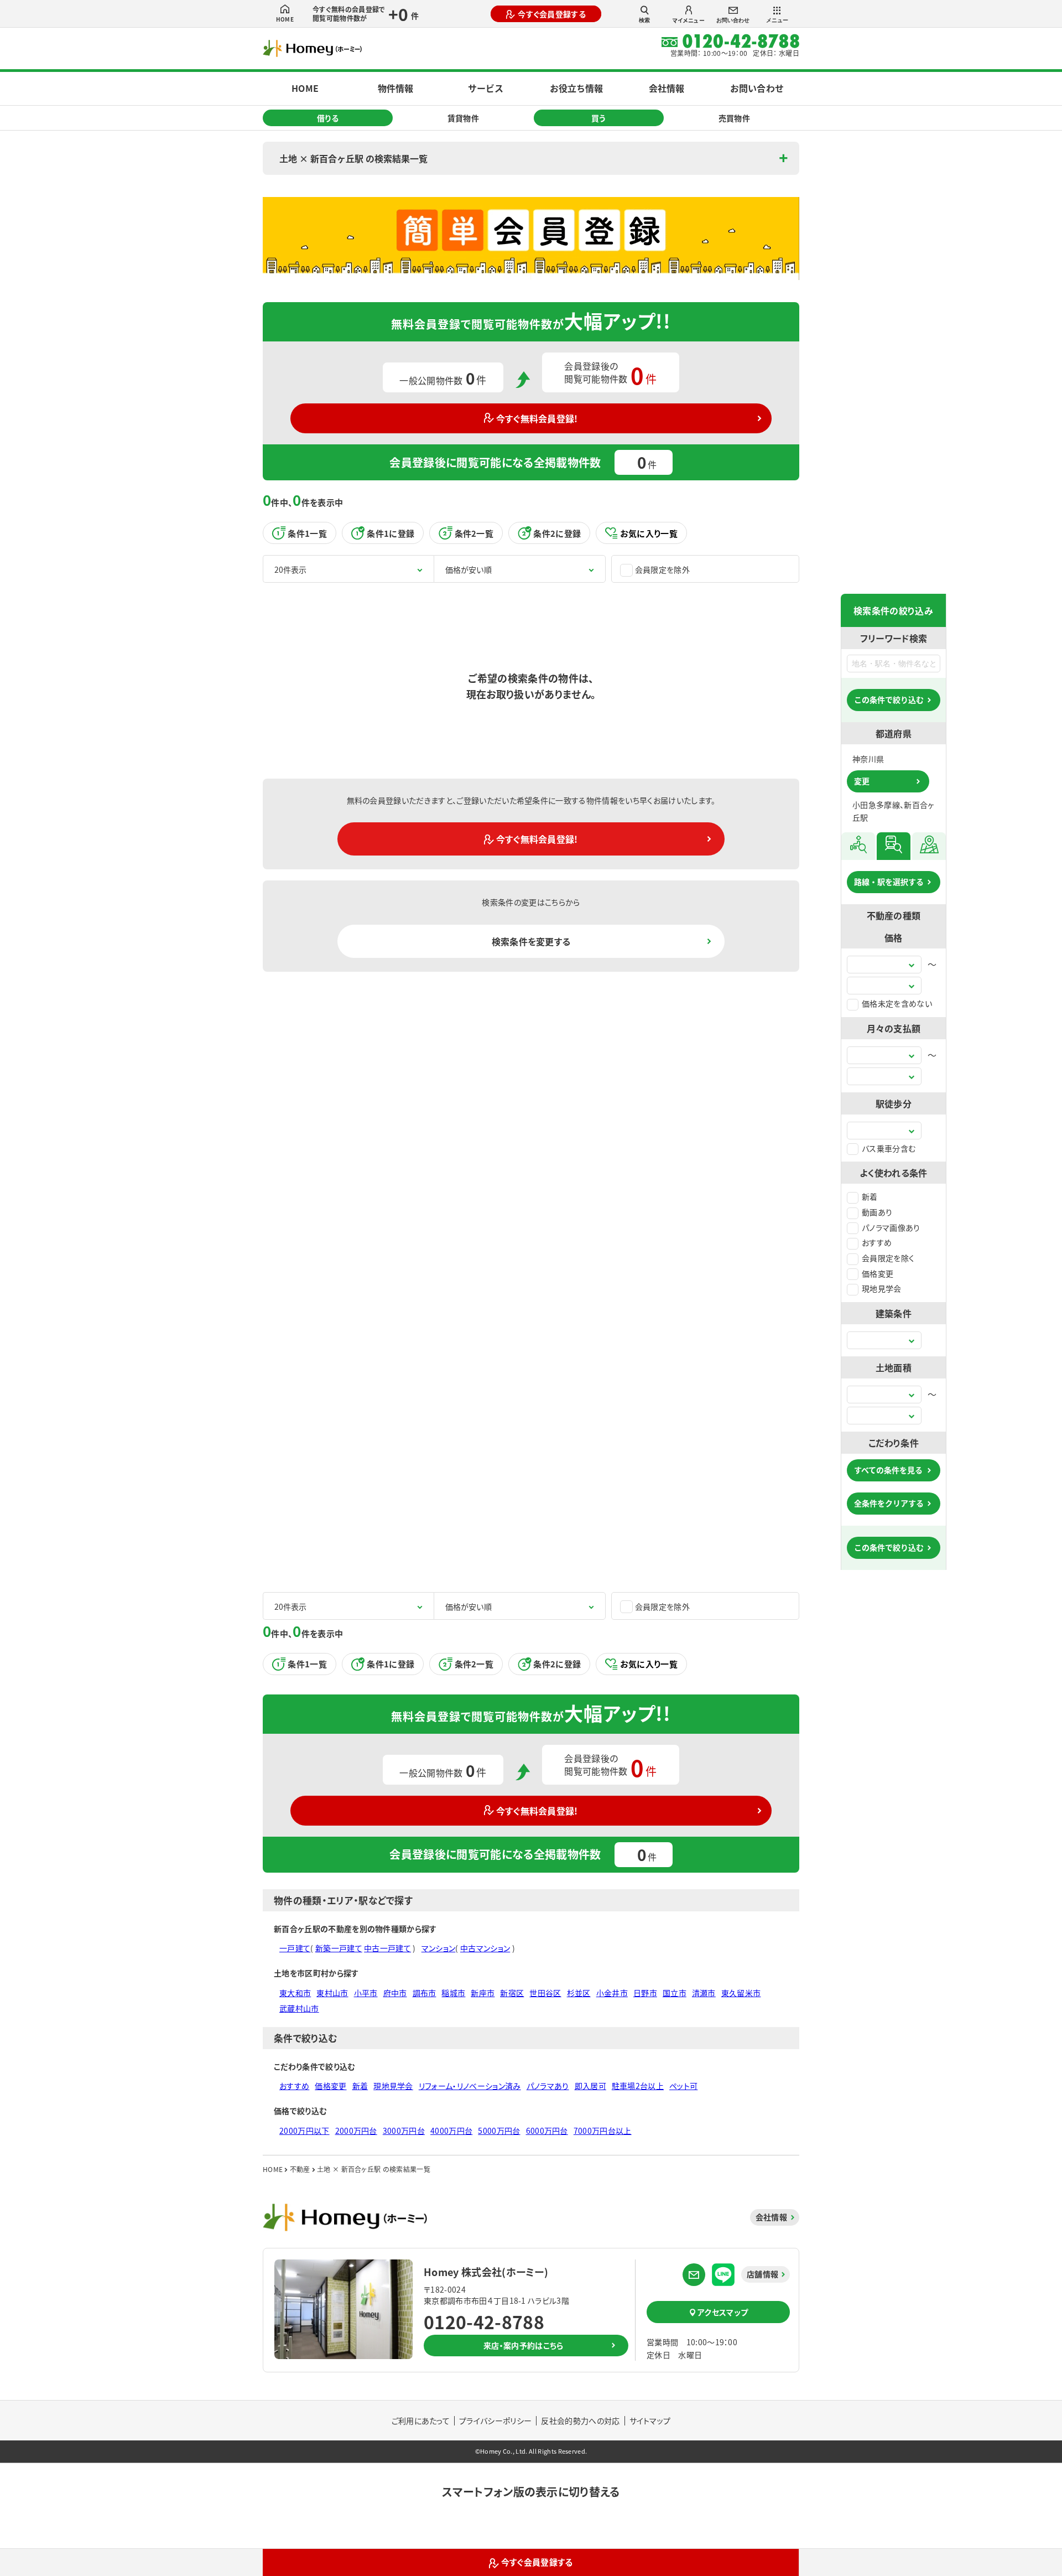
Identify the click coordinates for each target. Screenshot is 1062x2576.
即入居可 (590, 2086)
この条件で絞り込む (889, 699)
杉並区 (579, 1993)
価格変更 (878, 1273)
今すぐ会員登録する (552, 14)
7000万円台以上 (603, 2131)
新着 (870, 1196)
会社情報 (667, 88)
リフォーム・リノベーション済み (470, 2086)
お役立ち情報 (576, 88)
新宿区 (512, 1993)
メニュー (777, 20)
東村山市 (332, 1993)
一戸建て (295, 1948)
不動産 (300, 2169)
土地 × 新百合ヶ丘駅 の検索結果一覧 (353, 158)
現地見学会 (882, 1288)
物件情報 (395, 88)
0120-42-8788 (484, 2321)
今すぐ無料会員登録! (537, 418)
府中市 (395, 1993)
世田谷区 (545, 1993)
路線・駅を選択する (889, 882)
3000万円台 (404, 2131)
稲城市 (453, 1993)
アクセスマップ (723, 2312)
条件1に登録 (391, 533)
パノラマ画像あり (891, 1227)
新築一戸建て (339, 1948)
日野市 (645, 1993)
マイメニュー (689, 20)
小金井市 (612, 1993)
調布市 (425, 1993)
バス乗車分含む (889, 1148)
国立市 (675, 1993)
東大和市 (295, 1993)
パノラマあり (548, 2086)
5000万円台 (499, 2131)
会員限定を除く (888, 1258)
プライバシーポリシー (495, 2420)
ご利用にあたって (421, 2420)
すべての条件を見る (888, 1470)
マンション (439, 1948)
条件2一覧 (474, 533)
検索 (644, 20)
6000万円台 (547, 2131)
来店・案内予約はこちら (524, 2345)
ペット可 (683, 2086)
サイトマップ (650, 2420)
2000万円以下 (304, 2131)
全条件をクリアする (889, 1503)
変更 (862, 781)
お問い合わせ (733, 20)
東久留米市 (741, 1993)
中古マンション (485, 1948)
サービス (486, 88)
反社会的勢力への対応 (580, 2420)
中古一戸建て (387, 1948)
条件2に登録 (557, 533)
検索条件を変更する (531, 941)
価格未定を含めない (897, 1003)
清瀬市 (704, 1993)
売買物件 (734, 118)
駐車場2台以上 (638, 2086)
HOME (285, 19)
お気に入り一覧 (649, 533)
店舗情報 (762, 2274)
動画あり (877, 1212)
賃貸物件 (463, 118)
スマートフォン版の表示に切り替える (531, 2492)
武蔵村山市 (299, 2008)
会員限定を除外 (662, 569)
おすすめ (877, 1242)
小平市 (366, 1993)
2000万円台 (356, 2131)
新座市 (483, 1993)
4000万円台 (451, 2131)
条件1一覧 (307, 533)
